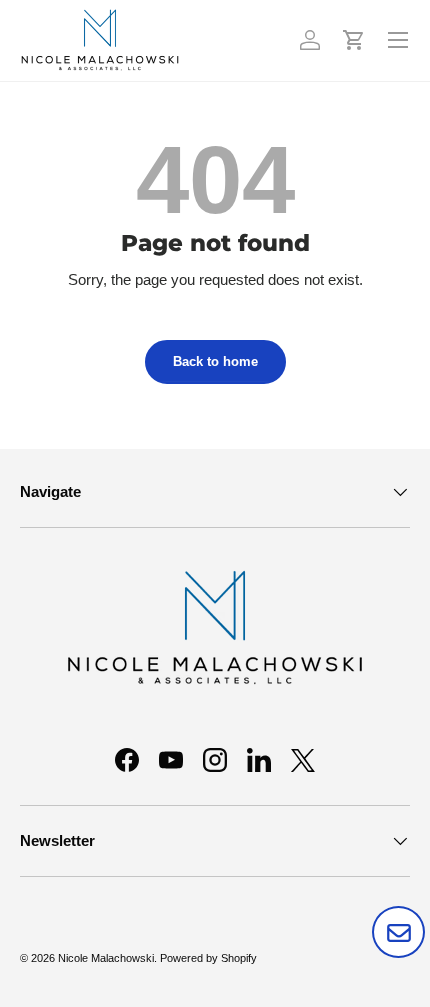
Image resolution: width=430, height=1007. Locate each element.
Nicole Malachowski (106, 958)
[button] (354, 40)
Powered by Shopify (208, 958)
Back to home (215, 361)
